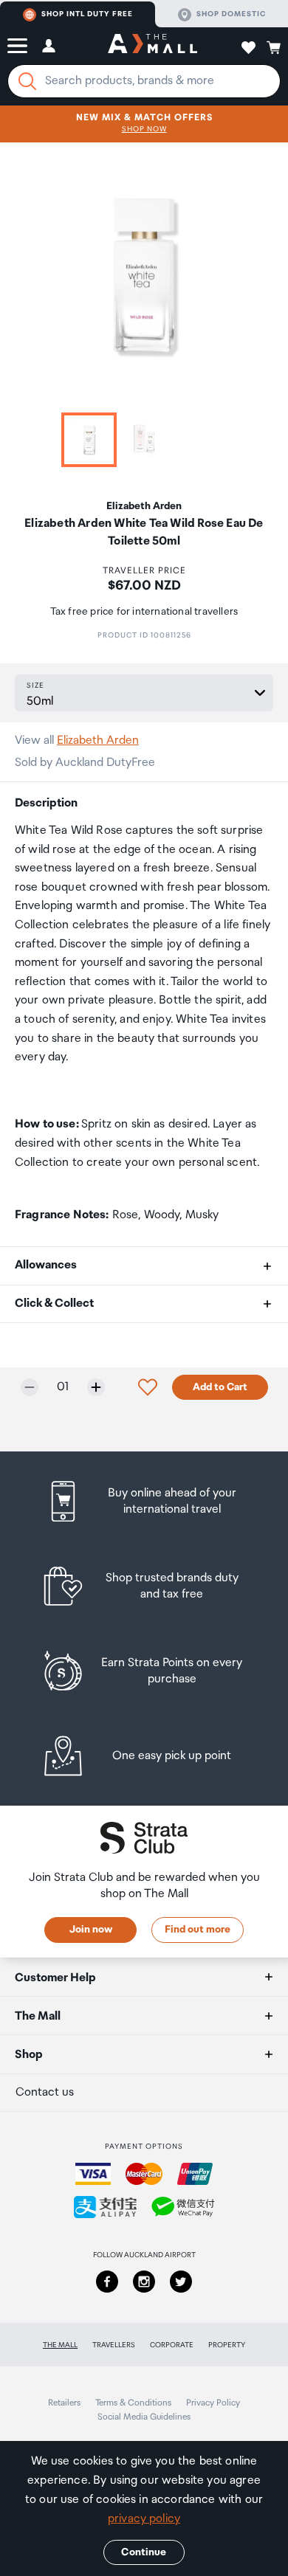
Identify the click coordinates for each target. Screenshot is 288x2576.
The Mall (60, 2345)
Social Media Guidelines (144, 2417)
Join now (91, 1930)
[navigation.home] (152, 46)
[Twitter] (181, 2282)
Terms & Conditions (133, 2403)
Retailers (64, 2403)
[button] (17, 46)
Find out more (198, 1930)
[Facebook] (107, 2282)
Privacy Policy (213, 2403)
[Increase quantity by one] (96, 1387)
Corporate (172, 2345)
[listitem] (144, 1501)
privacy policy (144, 2519)
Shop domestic (231, 14)
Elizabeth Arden (98, 740)
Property (227, 2345)
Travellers (114, 2345)
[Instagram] (144, 2282)
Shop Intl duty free (87, 14)
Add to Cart (220, 1387)
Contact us (45, 2092)
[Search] (27, 81)
